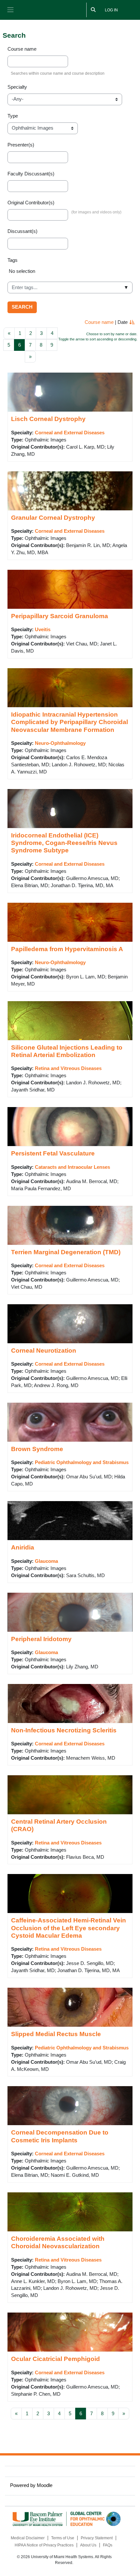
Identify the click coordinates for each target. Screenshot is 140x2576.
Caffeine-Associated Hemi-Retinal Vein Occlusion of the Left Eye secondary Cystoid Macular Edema (69, 1928)
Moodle (45, 2485)
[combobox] (70, 287)
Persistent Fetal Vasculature (53, 1153)
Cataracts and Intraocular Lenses (72, 1167)
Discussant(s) (22, 231)
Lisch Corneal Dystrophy (48, 419)
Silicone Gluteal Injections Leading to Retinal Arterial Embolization (67, 1051)
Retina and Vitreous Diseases (68, 1068)
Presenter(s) (21, 145)
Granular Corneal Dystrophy (53, 517)
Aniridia (23, 1547)
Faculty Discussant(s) (31, 174)
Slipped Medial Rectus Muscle (56, 2034)
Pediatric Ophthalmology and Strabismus (82, 1462)
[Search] (93, 10)
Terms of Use (63, 2538)
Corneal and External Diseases (70, 433)
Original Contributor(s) (31, 203)
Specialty (17, 87)
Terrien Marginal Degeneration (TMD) (66, 1252)
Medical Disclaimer (28, 2538)
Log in (111, 10)
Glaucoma (46, 1561)
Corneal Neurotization (44, 1350)
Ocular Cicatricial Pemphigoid (56, 2359)
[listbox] (70, 274)
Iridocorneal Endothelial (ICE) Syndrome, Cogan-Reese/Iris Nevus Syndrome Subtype (64, 843)
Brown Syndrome (37, 1449)
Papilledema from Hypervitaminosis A (67, 949)
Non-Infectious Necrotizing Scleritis (64, 1730)
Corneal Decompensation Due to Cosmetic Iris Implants (60, 2136)
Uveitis (43, 630)
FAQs (108, 2545)
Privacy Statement (97, 2538)
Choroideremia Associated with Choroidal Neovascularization (58, 2242)
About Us (88, 2545)
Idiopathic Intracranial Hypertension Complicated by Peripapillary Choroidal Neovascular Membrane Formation (70, 722)
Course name (22, 49)
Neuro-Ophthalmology (60, 743)
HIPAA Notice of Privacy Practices (44, 2545)
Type (13, 116)
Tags (13, 260)
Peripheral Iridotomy (41, 1639)
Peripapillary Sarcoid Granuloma (60, 616)
